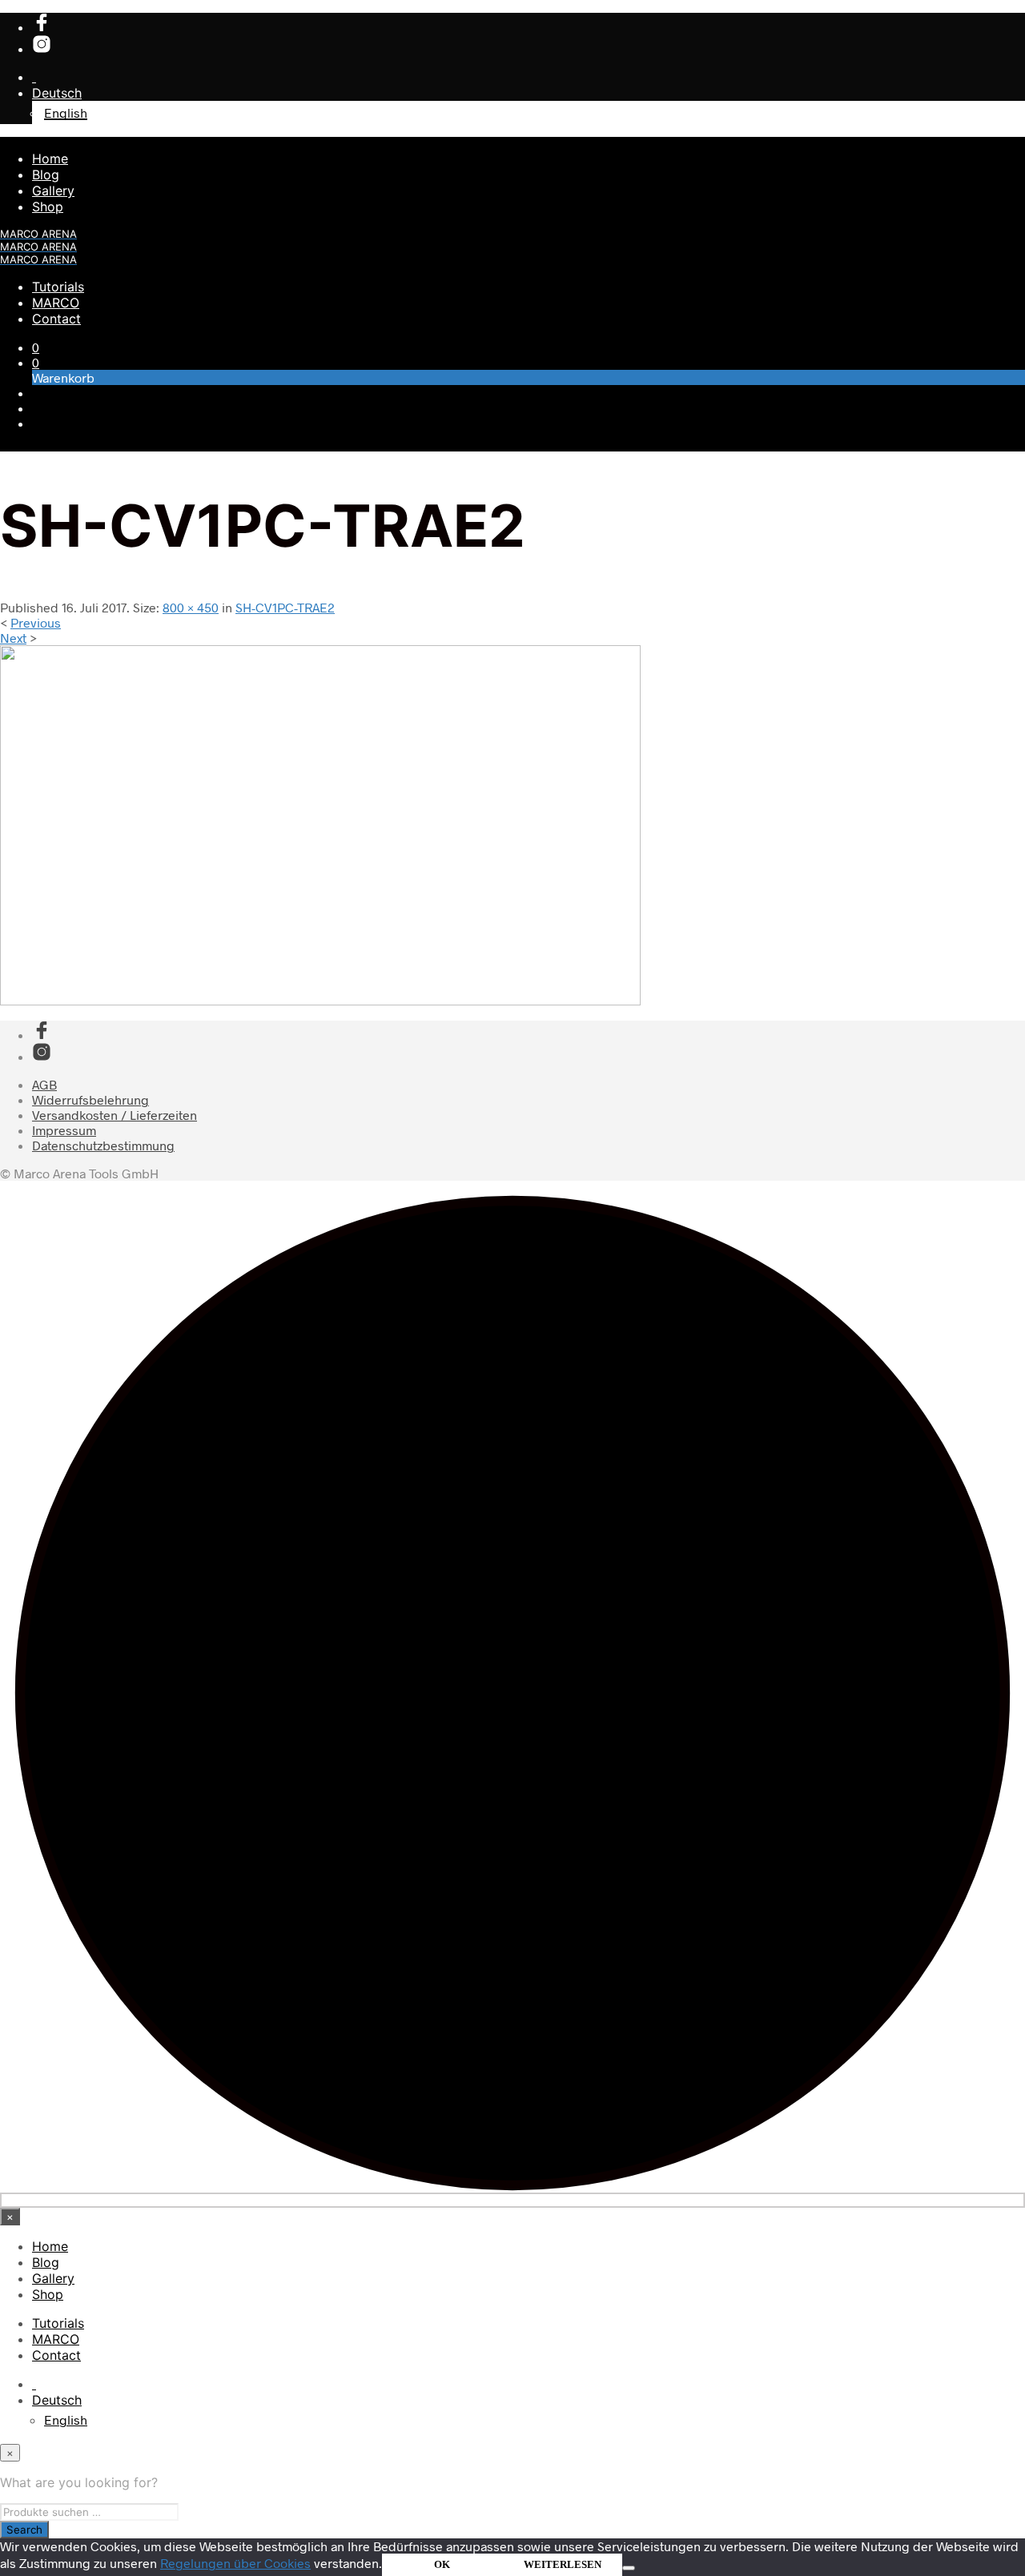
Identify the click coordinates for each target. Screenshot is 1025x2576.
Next (13, 638)
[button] (36, 347)
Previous (36, 622)
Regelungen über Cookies (235, 2563)
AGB (44, 1084)
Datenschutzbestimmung (103, 1145)
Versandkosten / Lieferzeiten (115, 1115)
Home (50, 158)
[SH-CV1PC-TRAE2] (320, 1000)
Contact (56, 319)
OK (442, 2564)
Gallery (53, 191)
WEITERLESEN (563, 2564)
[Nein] (629, 2568)
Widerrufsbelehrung (90, 1099)
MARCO (56, 303)
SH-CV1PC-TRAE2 (285, 607)
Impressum (64, 1130)
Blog (46, 175)
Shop (48, 207)
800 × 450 (191, 607)
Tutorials (58, 287)
